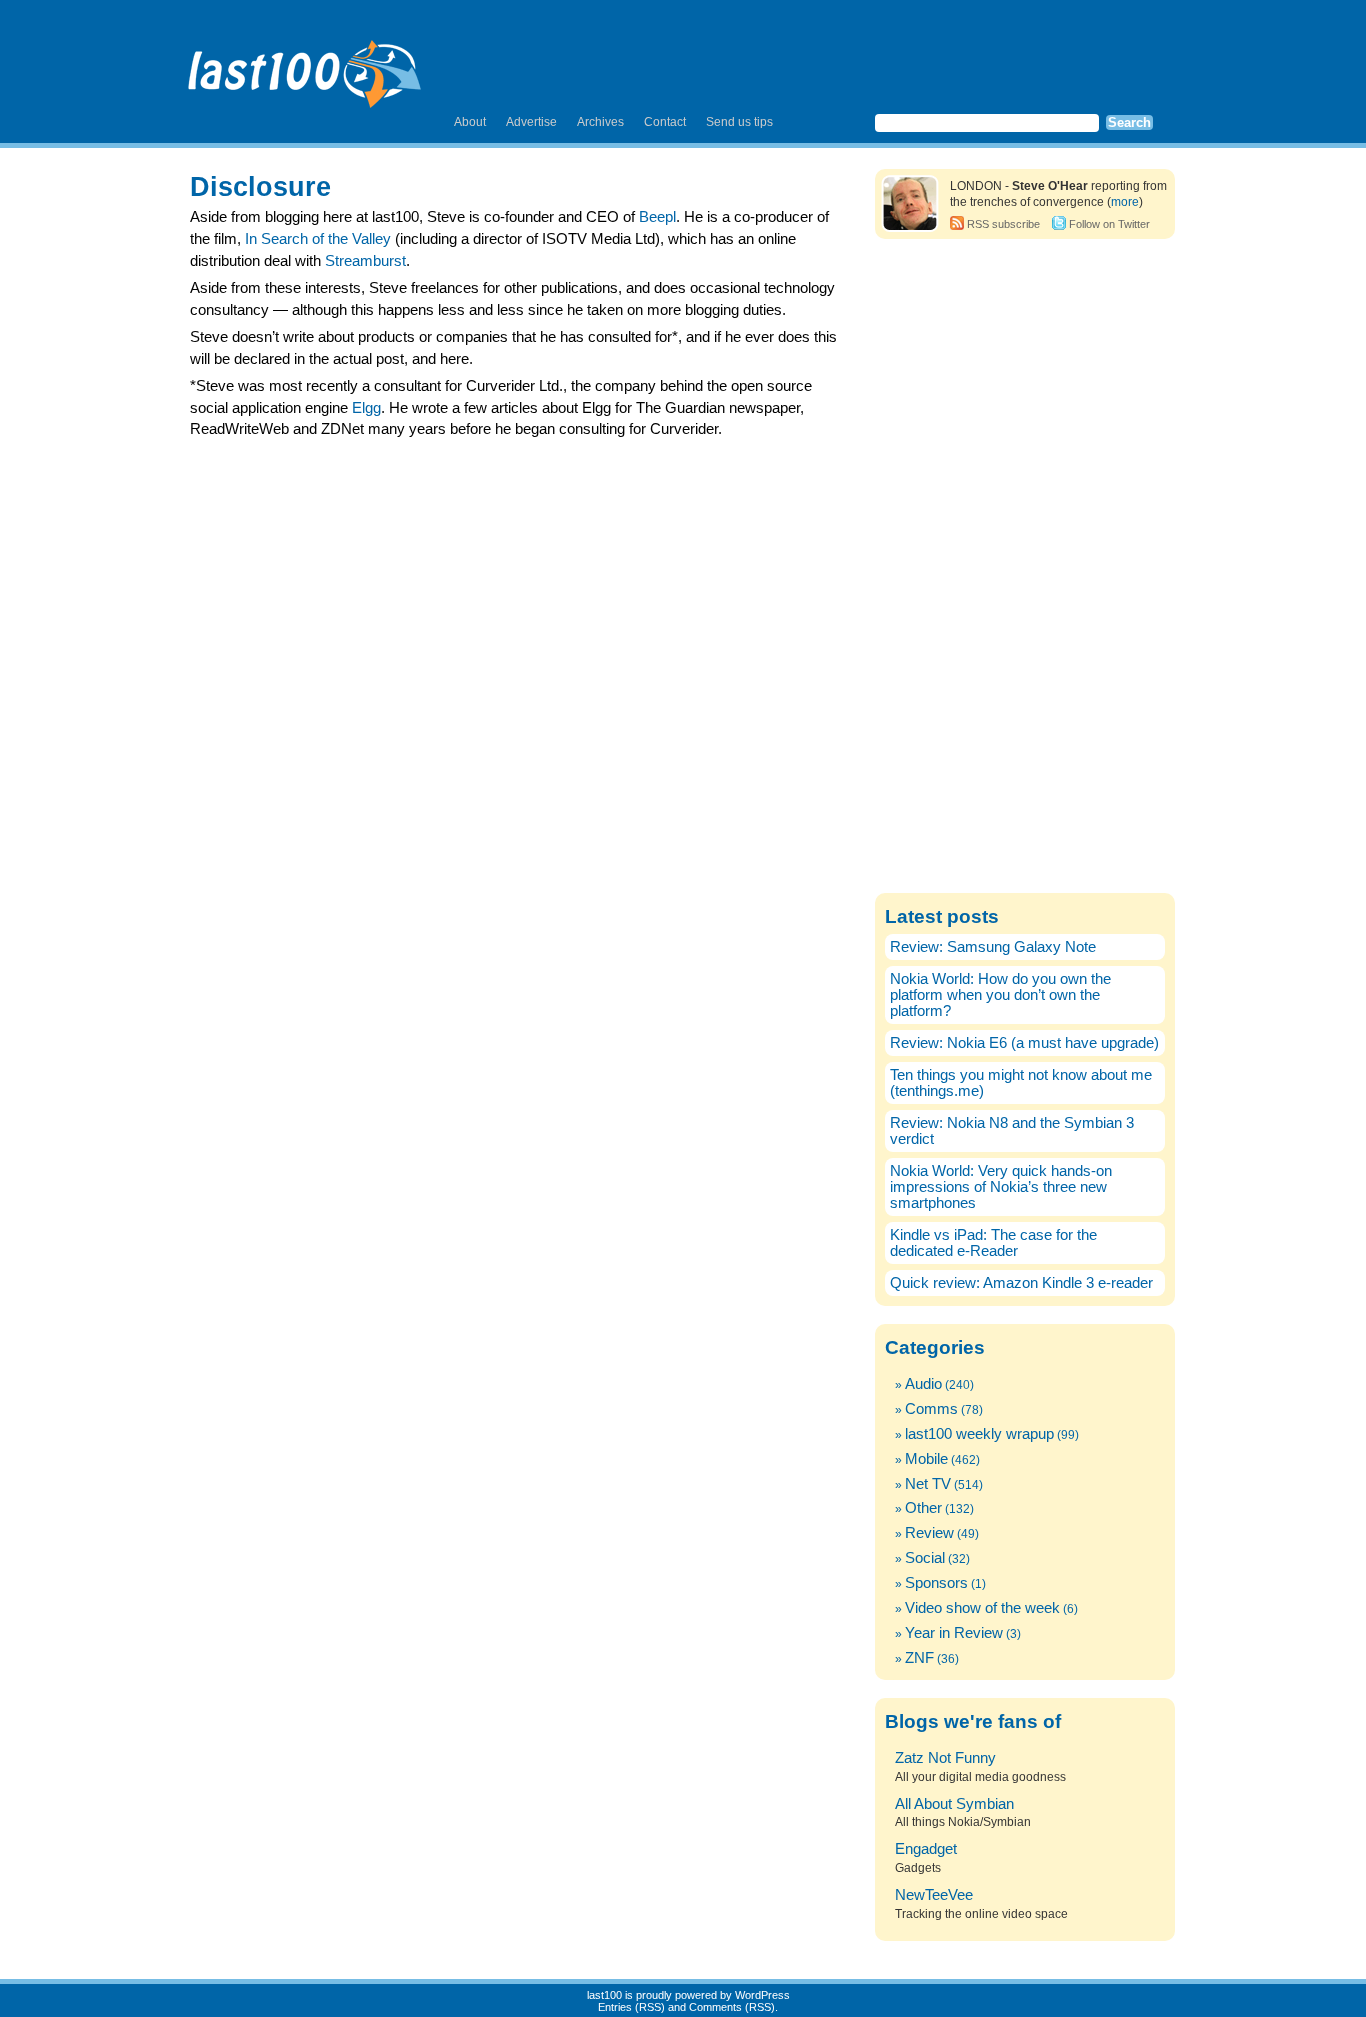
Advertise (531, 122)
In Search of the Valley (318, 239)
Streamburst (365, 261)
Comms (931, 1409)
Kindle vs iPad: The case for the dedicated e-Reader (993, 1243)
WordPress (762, 1995)
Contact (665, 122)
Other (923, 1508)
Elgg (366, 408)
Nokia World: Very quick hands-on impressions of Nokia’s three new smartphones (1001, 1187)
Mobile (926, 1459)
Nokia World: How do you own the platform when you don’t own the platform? (1000, 995)
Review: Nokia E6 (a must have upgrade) (1024, 1043)
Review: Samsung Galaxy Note (993, 947)
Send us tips (739, 122)
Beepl (657, 217)
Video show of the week (982, 1608)
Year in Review (954, 1633)
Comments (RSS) (732, 2007)
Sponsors (936, 1583)
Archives (600, 122)
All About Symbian (954, 1804)
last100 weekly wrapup (979, 1434)
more (1125, 202)
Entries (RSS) (631, 2007)
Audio (923, 1384)
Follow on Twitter (1109, 224)
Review (929, 1533)
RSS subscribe (1003, 224)
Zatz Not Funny (945, 1758)
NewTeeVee (934, 1895)
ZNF (919, 1658)
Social (925, 1558)
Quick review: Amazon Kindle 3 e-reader (1021, 1283)
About (470, 122)
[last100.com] (305, 66)
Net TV (928, 1484)
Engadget (926, 1849)
